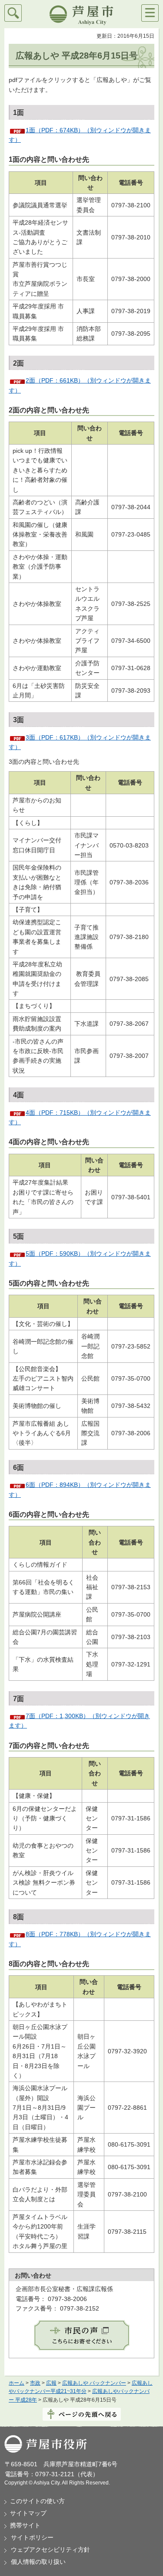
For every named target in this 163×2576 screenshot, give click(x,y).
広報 (51, 2383)
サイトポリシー (32, 2537)
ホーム (17, 2383)
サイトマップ (28, 2513)
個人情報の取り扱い (38, 2562)
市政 (35, 2383)
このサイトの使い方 (37, 2501)
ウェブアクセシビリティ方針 (50, 2550)
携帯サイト (25, 2525)
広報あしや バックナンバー (94, 2383)
